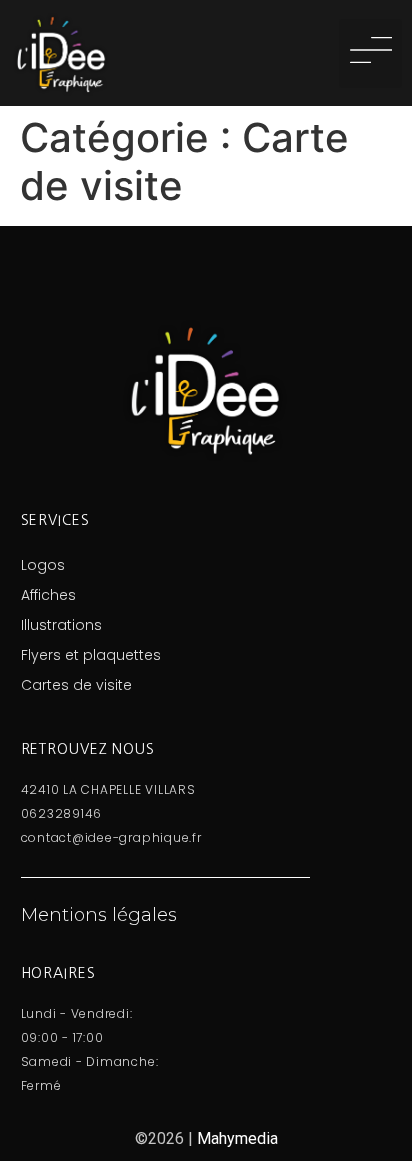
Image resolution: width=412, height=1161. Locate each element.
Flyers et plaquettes (91, 655)
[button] (370, 53)
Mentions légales (99, 915)
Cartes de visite (76, 685)
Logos (43, 565)
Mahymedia (237, 1138)
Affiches (48, 595)
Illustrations (61, 625)
